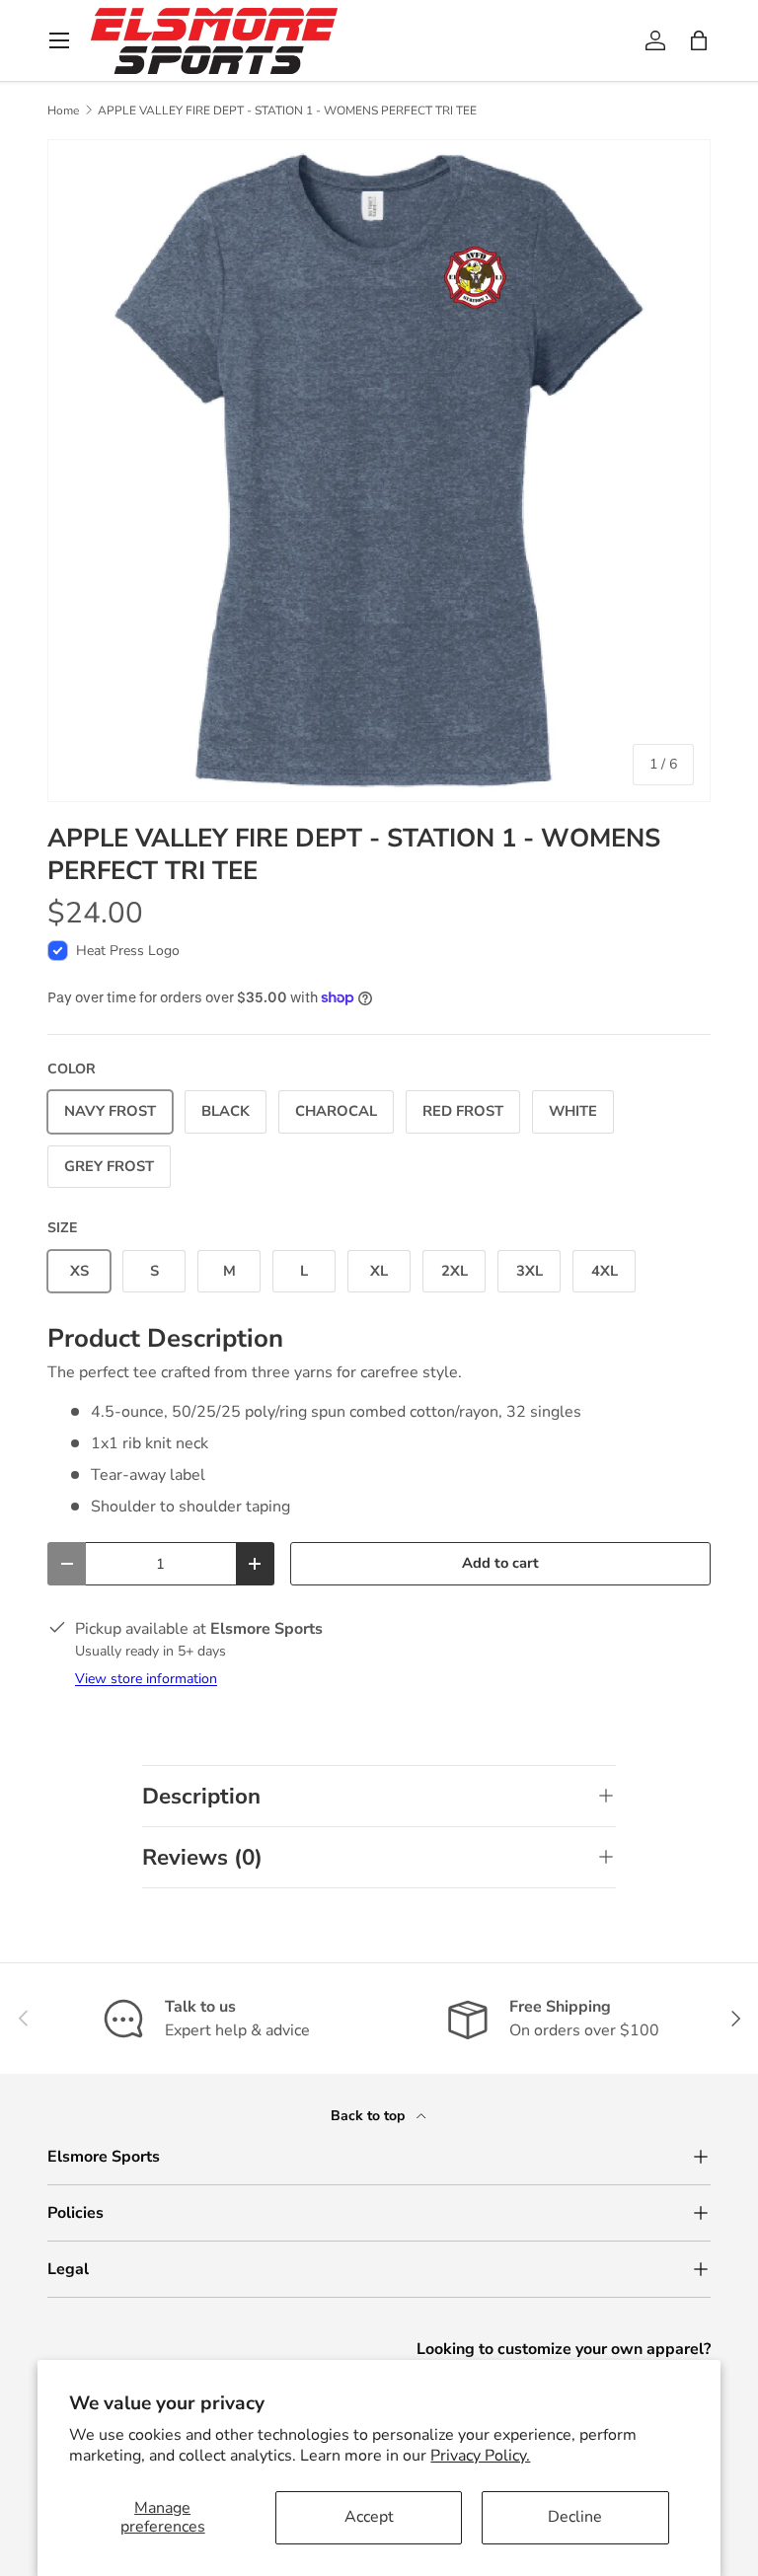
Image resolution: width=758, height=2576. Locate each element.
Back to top (370, 2116)
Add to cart (500, 1563)
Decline (575, 2517)
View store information (146, 1679)
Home (63, 110)
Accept (369, 2517)
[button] (699, 40)
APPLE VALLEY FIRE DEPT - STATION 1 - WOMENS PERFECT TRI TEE (287, 110)
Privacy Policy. (480, 2456)
